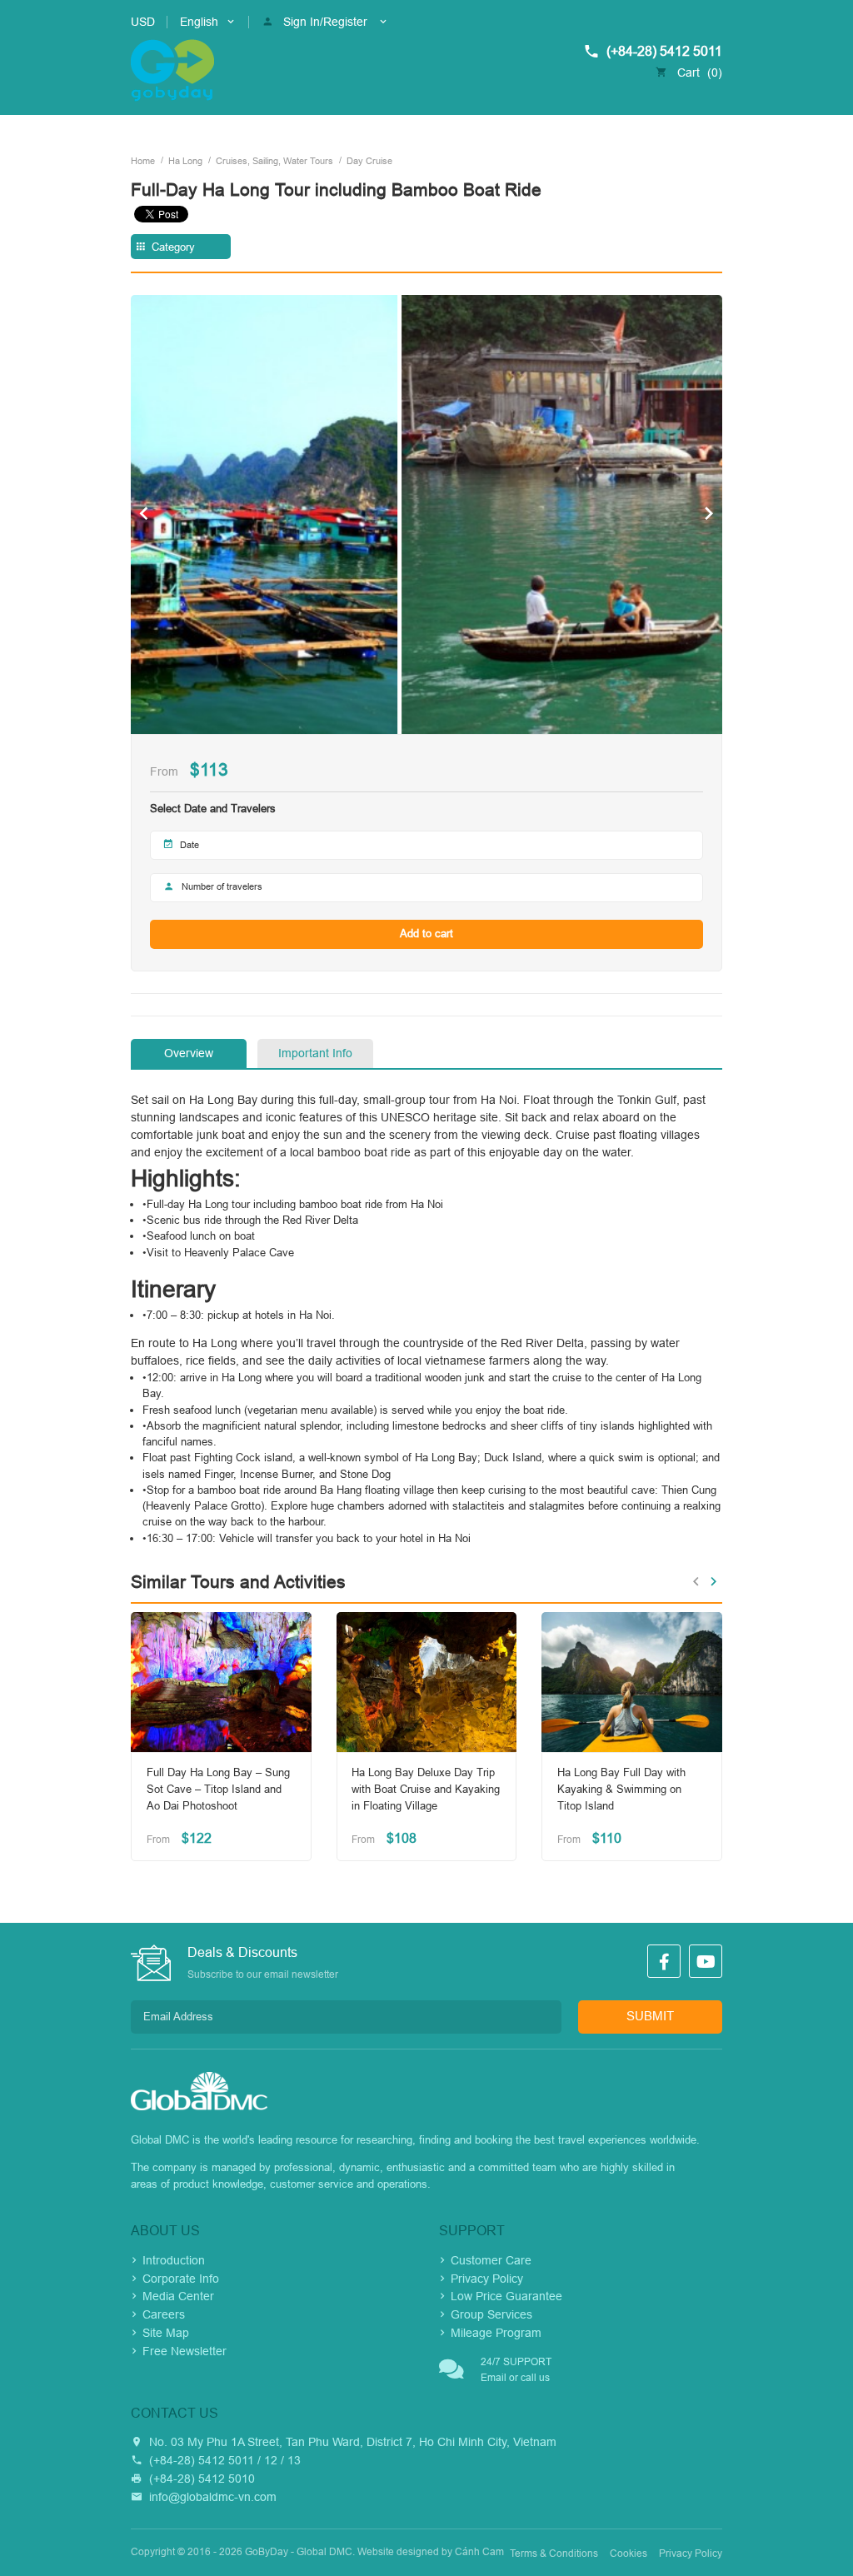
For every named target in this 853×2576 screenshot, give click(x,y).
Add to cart (426, 934)
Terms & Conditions (554, 2554)
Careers (164, 2314)
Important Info (315, 1053)
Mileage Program (496, 2333)
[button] (144, 514)
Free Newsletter (185, 2351)
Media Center (178, 2296)
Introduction (174, 2260)
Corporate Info (181, 2279)
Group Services (491, 2314)
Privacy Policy (487, 2279)
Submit (650, 2016)
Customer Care (491, 2260)
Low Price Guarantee (506, 2296)
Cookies (629, 2554)
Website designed (398, 2552)
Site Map (166, 2333)
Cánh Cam (479, 2552)
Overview (189, 1053)
